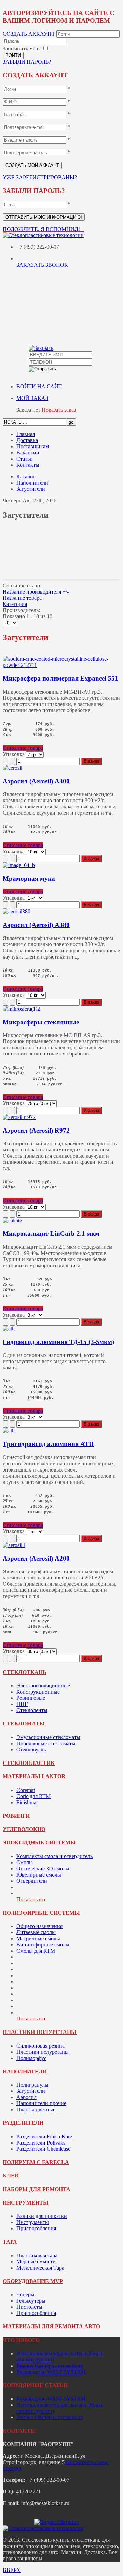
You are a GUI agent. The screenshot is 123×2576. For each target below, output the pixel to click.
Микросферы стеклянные (41, 1022)
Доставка (27, 440)
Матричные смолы (38, 1938)
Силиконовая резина (40, 2046)
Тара (10, 2242)
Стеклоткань (25, 1672)
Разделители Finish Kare (44, 2137)
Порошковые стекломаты (46, 1743)
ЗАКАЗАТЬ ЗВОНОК (42, 265)
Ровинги (16, 1816)
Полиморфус (31, 2058)
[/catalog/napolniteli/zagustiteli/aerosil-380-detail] (17, 911)
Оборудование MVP (33, 2281)
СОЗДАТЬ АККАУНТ (29, 34)
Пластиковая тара (37, 2255)
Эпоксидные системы (39, 1842)
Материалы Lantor (34, 1776)
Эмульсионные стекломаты (48, 1737)
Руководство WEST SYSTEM (51, 2372)
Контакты (28, 465)
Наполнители (32, 483)
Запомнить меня (22, 48)
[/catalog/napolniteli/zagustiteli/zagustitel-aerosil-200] (14, 1545)
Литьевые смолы (36, 1932)
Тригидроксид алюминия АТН (48, 1444)
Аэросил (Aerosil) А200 (36, 1558)
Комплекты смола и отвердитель (54, 1856)
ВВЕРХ (12, 2570)
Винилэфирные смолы (43, 1945)
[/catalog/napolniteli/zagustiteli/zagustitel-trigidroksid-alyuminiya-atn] (9, 1431)
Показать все (31, 1899)
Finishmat (27, 1802)
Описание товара (23, 748)
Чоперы (25, 2294)
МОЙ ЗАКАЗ (32, 398)
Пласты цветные (36, 2109)
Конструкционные (38, 1692)
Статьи (25, 459)
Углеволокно (24, 1829)
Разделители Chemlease (43, 2149)
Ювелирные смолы (39, 1875)
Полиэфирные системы (41, 1913)
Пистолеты (29, 2307)
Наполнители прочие (41, 2103)
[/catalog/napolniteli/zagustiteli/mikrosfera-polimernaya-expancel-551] (61, 665)
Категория (15, 604)
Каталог (26, 477)
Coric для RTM (33, 1796)
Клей (11, 2176)
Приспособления (36, 2228)
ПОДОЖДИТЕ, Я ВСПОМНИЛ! (41, 229)
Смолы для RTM (36, 1951)
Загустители (31, 489)
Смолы (25, 1862)
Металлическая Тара (40, 2268)
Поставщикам (33, 446)
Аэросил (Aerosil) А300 (36, 781)
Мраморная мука (29, 878)
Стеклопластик (29, 1763)
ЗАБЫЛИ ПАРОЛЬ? (27, 62)
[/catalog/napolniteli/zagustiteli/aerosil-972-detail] (19, 1117)
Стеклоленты (32, 1710)
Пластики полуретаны (40, 2032)
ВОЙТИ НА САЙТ (39, 386)
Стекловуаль (31, 1750)
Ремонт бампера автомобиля (50, 2366)
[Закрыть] (41, 348)
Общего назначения (39, 1926)
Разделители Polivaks (41, 2143)
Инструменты (26, 2203)
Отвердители (32, 1881)
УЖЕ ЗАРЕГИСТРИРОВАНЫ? (40, 177)
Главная (26, 434)
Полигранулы (32, 2085)
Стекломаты (24, 1724)
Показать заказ (59, 410)
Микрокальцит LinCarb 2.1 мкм (51, 1234)
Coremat (26, 1790)
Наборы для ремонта (37, 2189)
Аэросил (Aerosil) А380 (36, 925)
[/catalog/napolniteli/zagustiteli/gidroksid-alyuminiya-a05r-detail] (9, 1328)
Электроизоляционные (43, 1686)
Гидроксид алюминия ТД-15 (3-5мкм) (58, 1342)
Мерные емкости (36, 2262)
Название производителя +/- (36, 592)
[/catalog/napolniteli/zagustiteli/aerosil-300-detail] (12, 768)
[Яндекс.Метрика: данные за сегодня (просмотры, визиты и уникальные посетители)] (56, 2522)
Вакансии (28, 453)
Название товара (22, 598)
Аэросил (26, 2097)
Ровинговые (31, 1698)
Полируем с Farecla (36, 2162)
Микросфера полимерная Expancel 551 (60, 678)
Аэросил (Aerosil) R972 (36, 1130)
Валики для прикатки (42, 2216)
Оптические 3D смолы (43, 1869)
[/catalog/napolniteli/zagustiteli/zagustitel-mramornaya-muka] (19, 865)
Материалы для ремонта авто (51, 2326)
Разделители (23, 2123)
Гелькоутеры (31, 2301)
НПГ (22, 1704)
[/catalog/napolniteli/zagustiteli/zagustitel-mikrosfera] (21, 1009)
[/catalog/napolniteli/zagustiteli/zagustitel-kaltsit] (12, 1220)
